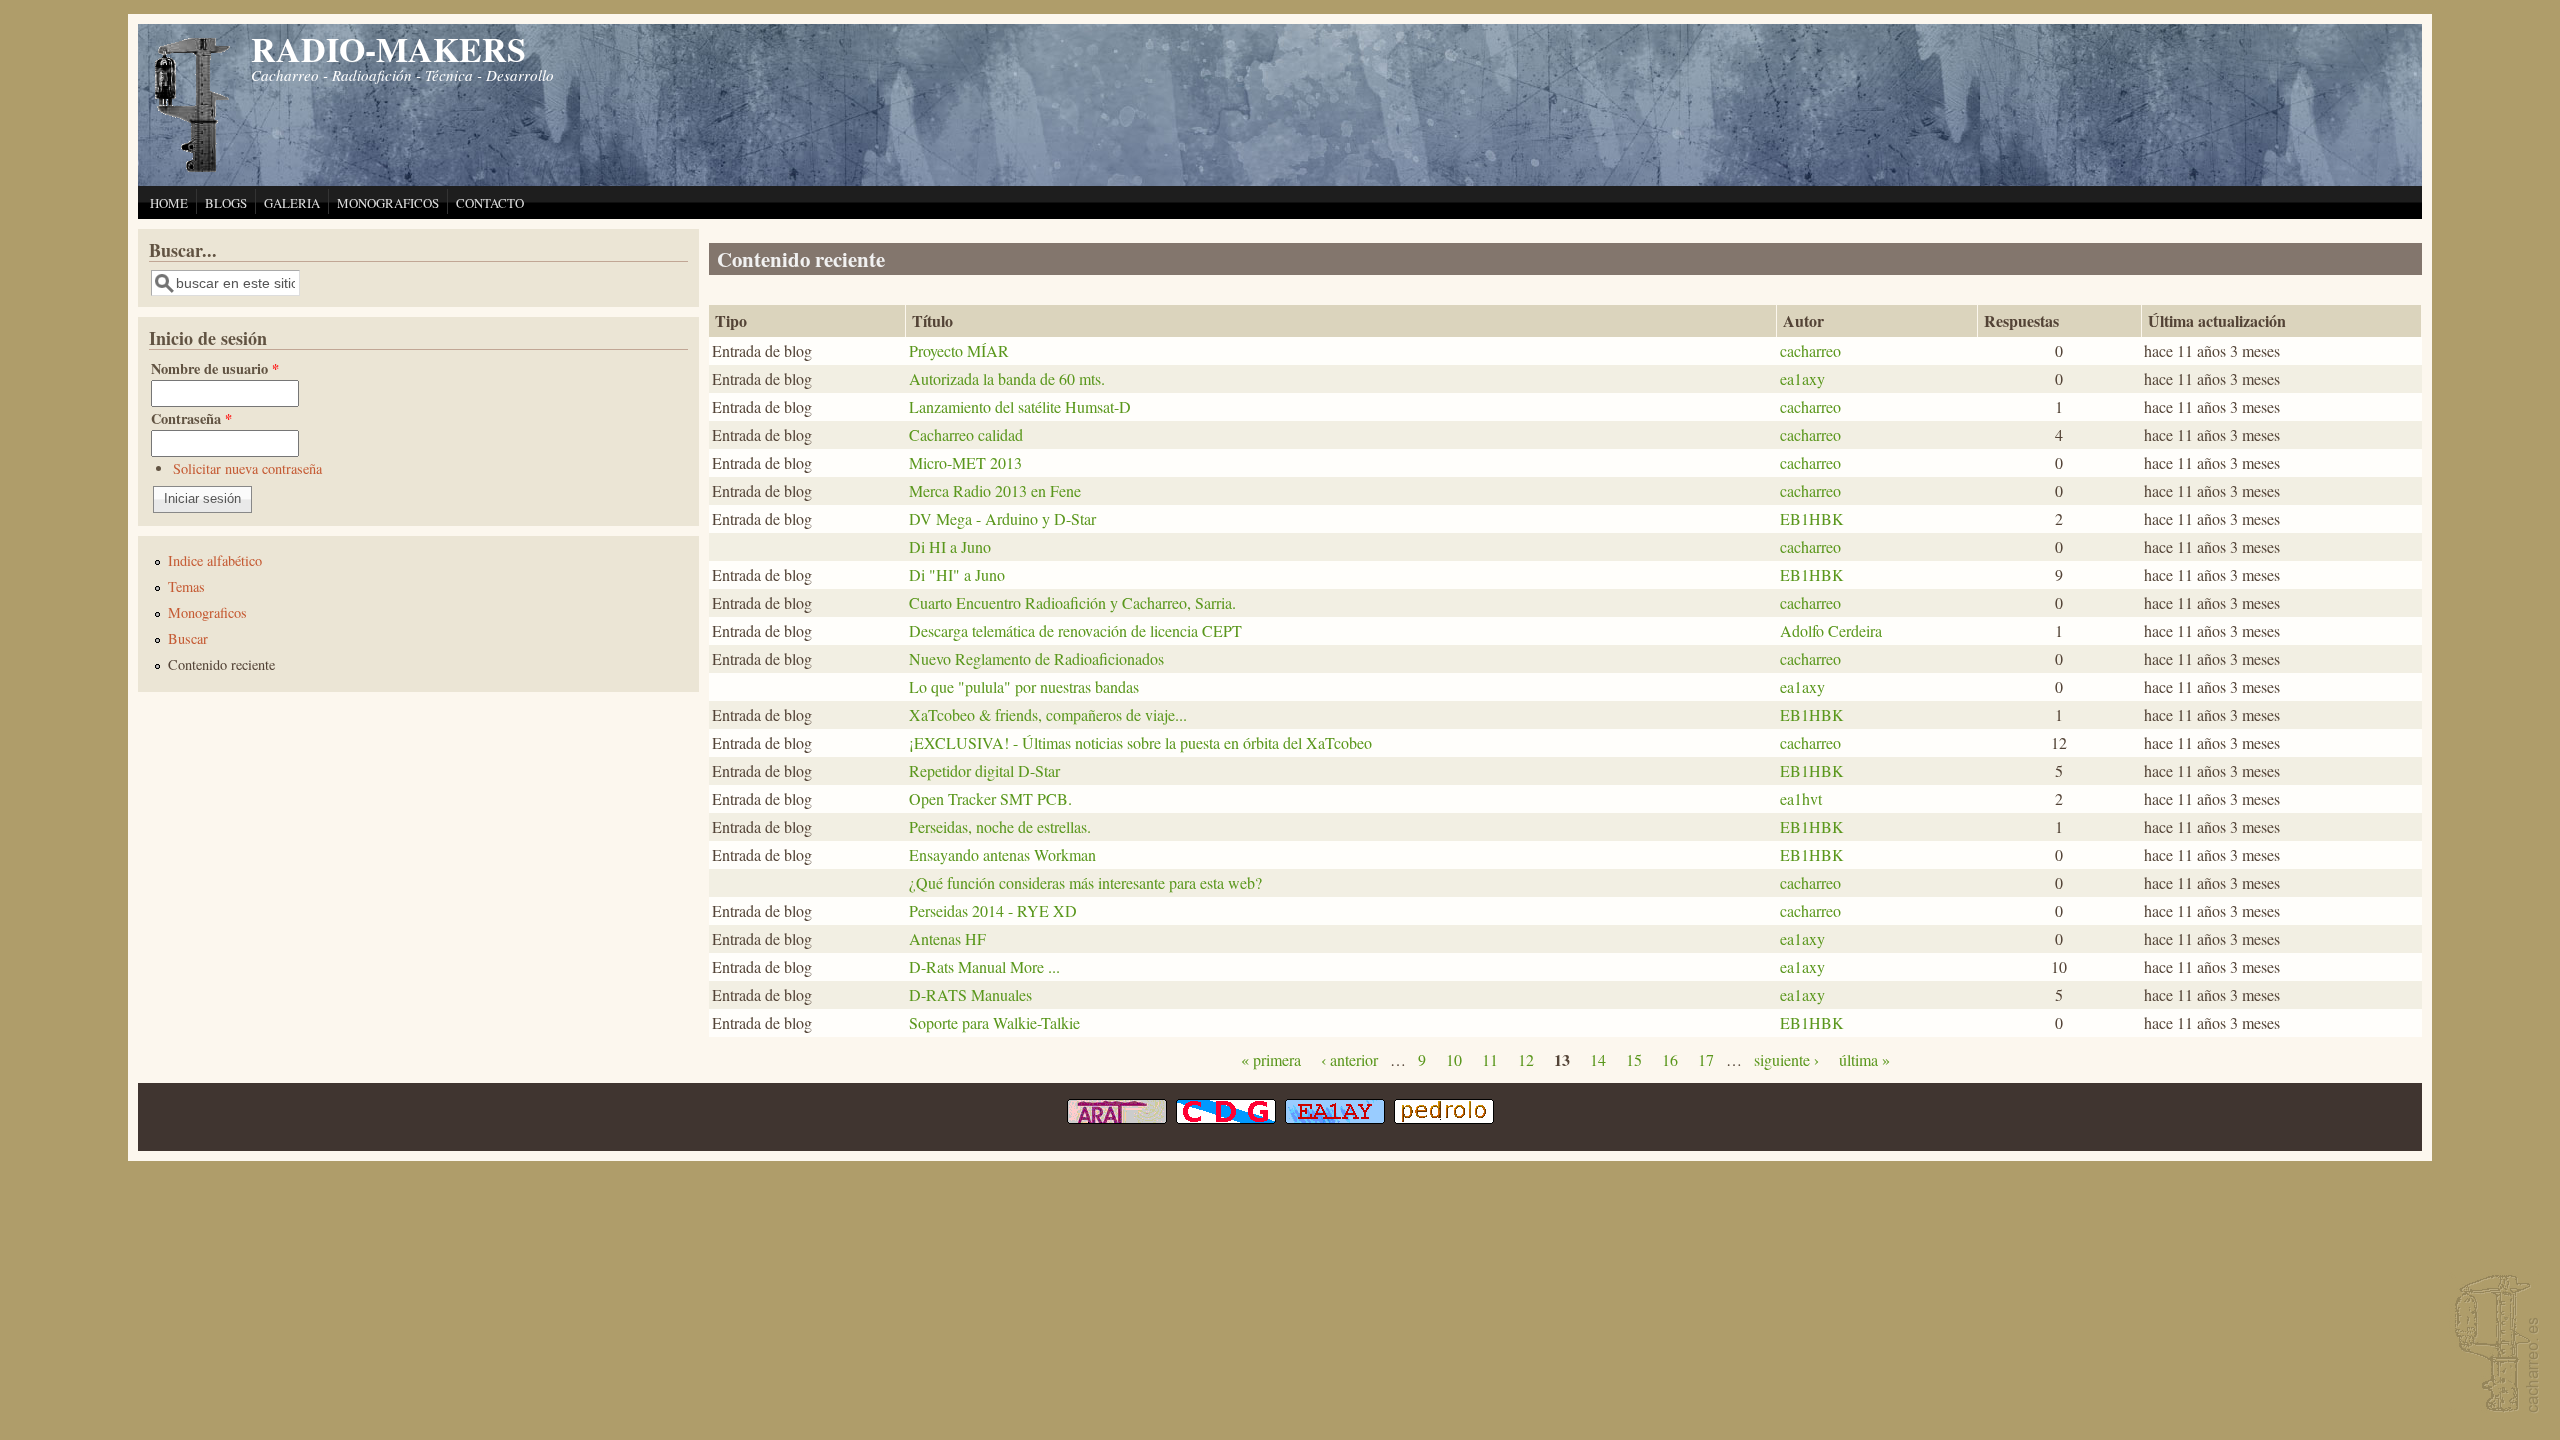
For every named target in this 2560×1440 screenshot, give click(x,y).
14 (1598, 1059)
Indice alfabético (215, 560)
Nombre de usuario (215, 368)
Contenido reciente (221, 664)
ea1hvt (1801, 798)
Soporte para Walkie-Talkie (994, 1022)
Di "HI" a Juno (957, 574)
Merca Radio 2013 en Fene (995, 490)
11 (1490, 1059)
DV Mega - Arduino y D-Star (1002, 518)
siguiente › (1786, 1059)
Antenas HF (947, 938)
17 (1706, 1059)
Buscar (188, 638)
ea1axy (1802, 378)
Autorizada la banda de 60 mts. (1007, 378)
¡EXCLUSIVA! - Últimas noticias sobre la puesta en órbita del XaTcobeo (1140, 742)
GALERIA (292, 203)
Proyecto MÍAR (959, 350)
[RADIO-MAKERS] (2494, 1345)
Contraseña (191, 418)
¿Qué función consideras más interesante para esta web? (1085, 882)
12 (1526, 1059)
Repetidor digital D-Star (984, 770)
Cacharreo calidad (966, 434)
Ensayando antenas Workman (1002, 854)
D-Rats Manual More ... (984, 966)
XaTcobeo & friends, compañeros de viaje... (1048, 714)
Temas (186, 586)
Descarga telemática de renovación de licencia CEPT (1075, 630)
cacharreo (1810, 350)
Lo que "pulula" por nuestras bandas (1024, 686)
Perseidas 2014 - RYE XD (993, 910)
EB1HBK (1812, 518)
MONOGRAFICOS (388, 203)
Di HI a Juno (950, 546)
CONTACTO (490, 203)
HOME (169, 203)
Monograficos (207, 612)
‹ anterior (1349, 1059)
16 (1670, 1059)
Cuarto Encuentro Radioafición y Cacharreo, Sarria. (1072, 602)
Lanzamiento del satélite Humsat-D (1020, 406)
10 (1454, 1059)
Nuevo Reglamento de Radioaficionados (1036, 658)
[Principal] (193, 169)
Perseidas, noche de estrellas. (1000, 826)
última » (1864, 1059)
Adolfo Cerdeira (1831, 630)
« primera (1271, 1059)
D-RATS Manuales (970, 994)
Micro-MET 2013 (965, 462)
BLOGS (226, 203)
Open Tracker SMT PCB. (990, 798)
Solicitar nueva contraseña (247, 468)
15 (1634, 1059)
